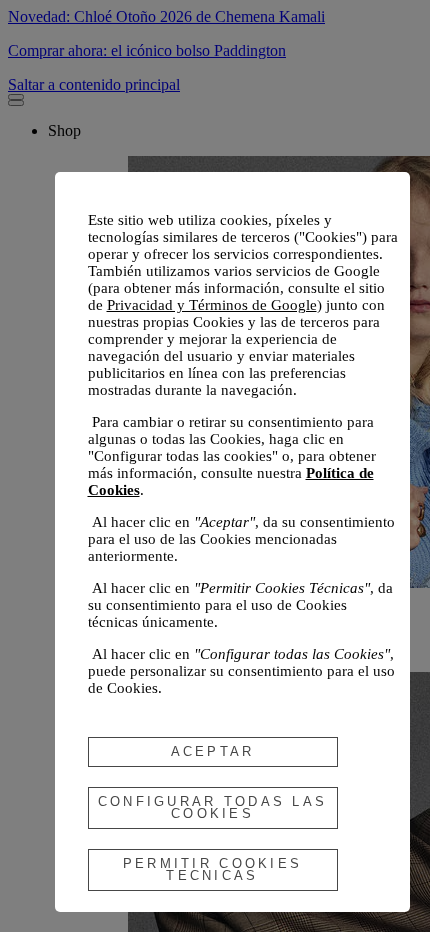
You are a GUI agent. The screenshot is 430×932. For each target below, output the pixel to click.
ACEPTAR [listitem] (213, 751)
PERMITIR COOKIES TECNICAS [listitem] (213, 869)
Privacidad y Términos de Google (212, 305)
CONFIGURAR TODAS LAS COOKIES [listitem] (213, 807)
